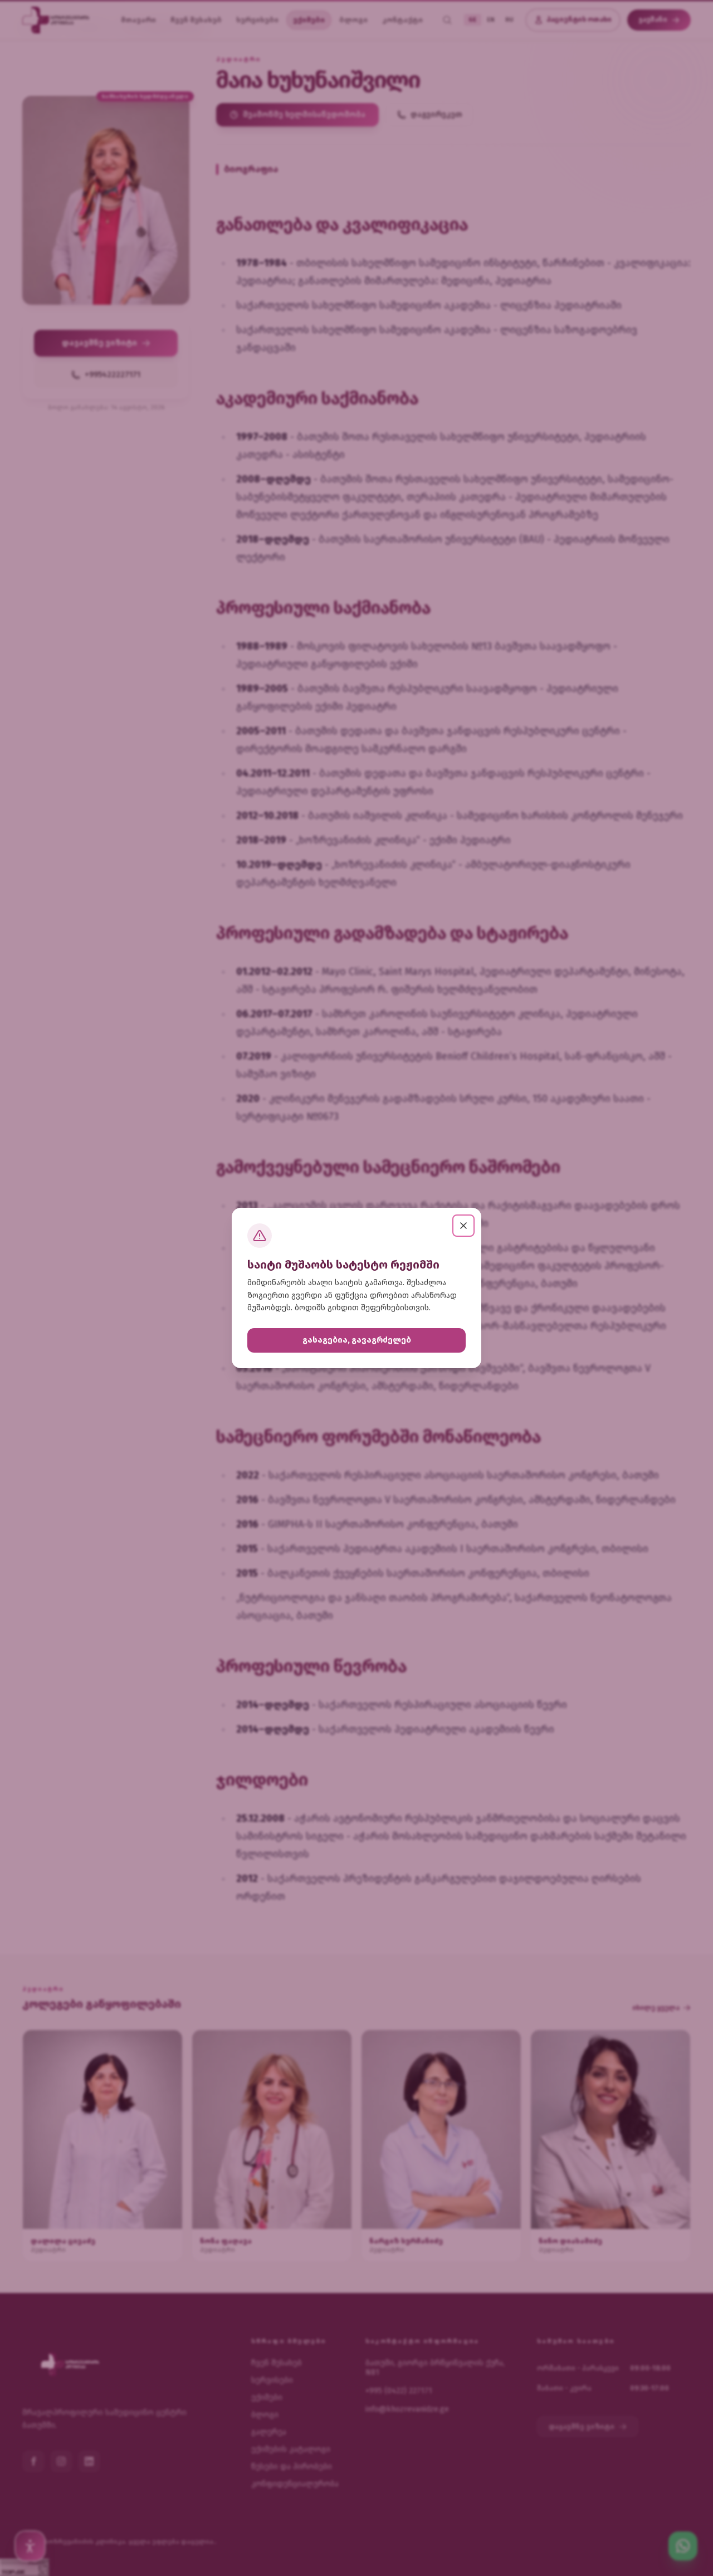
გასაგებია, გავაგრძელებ (357, 1340)
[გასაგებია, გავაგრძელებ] (463, 1226)
